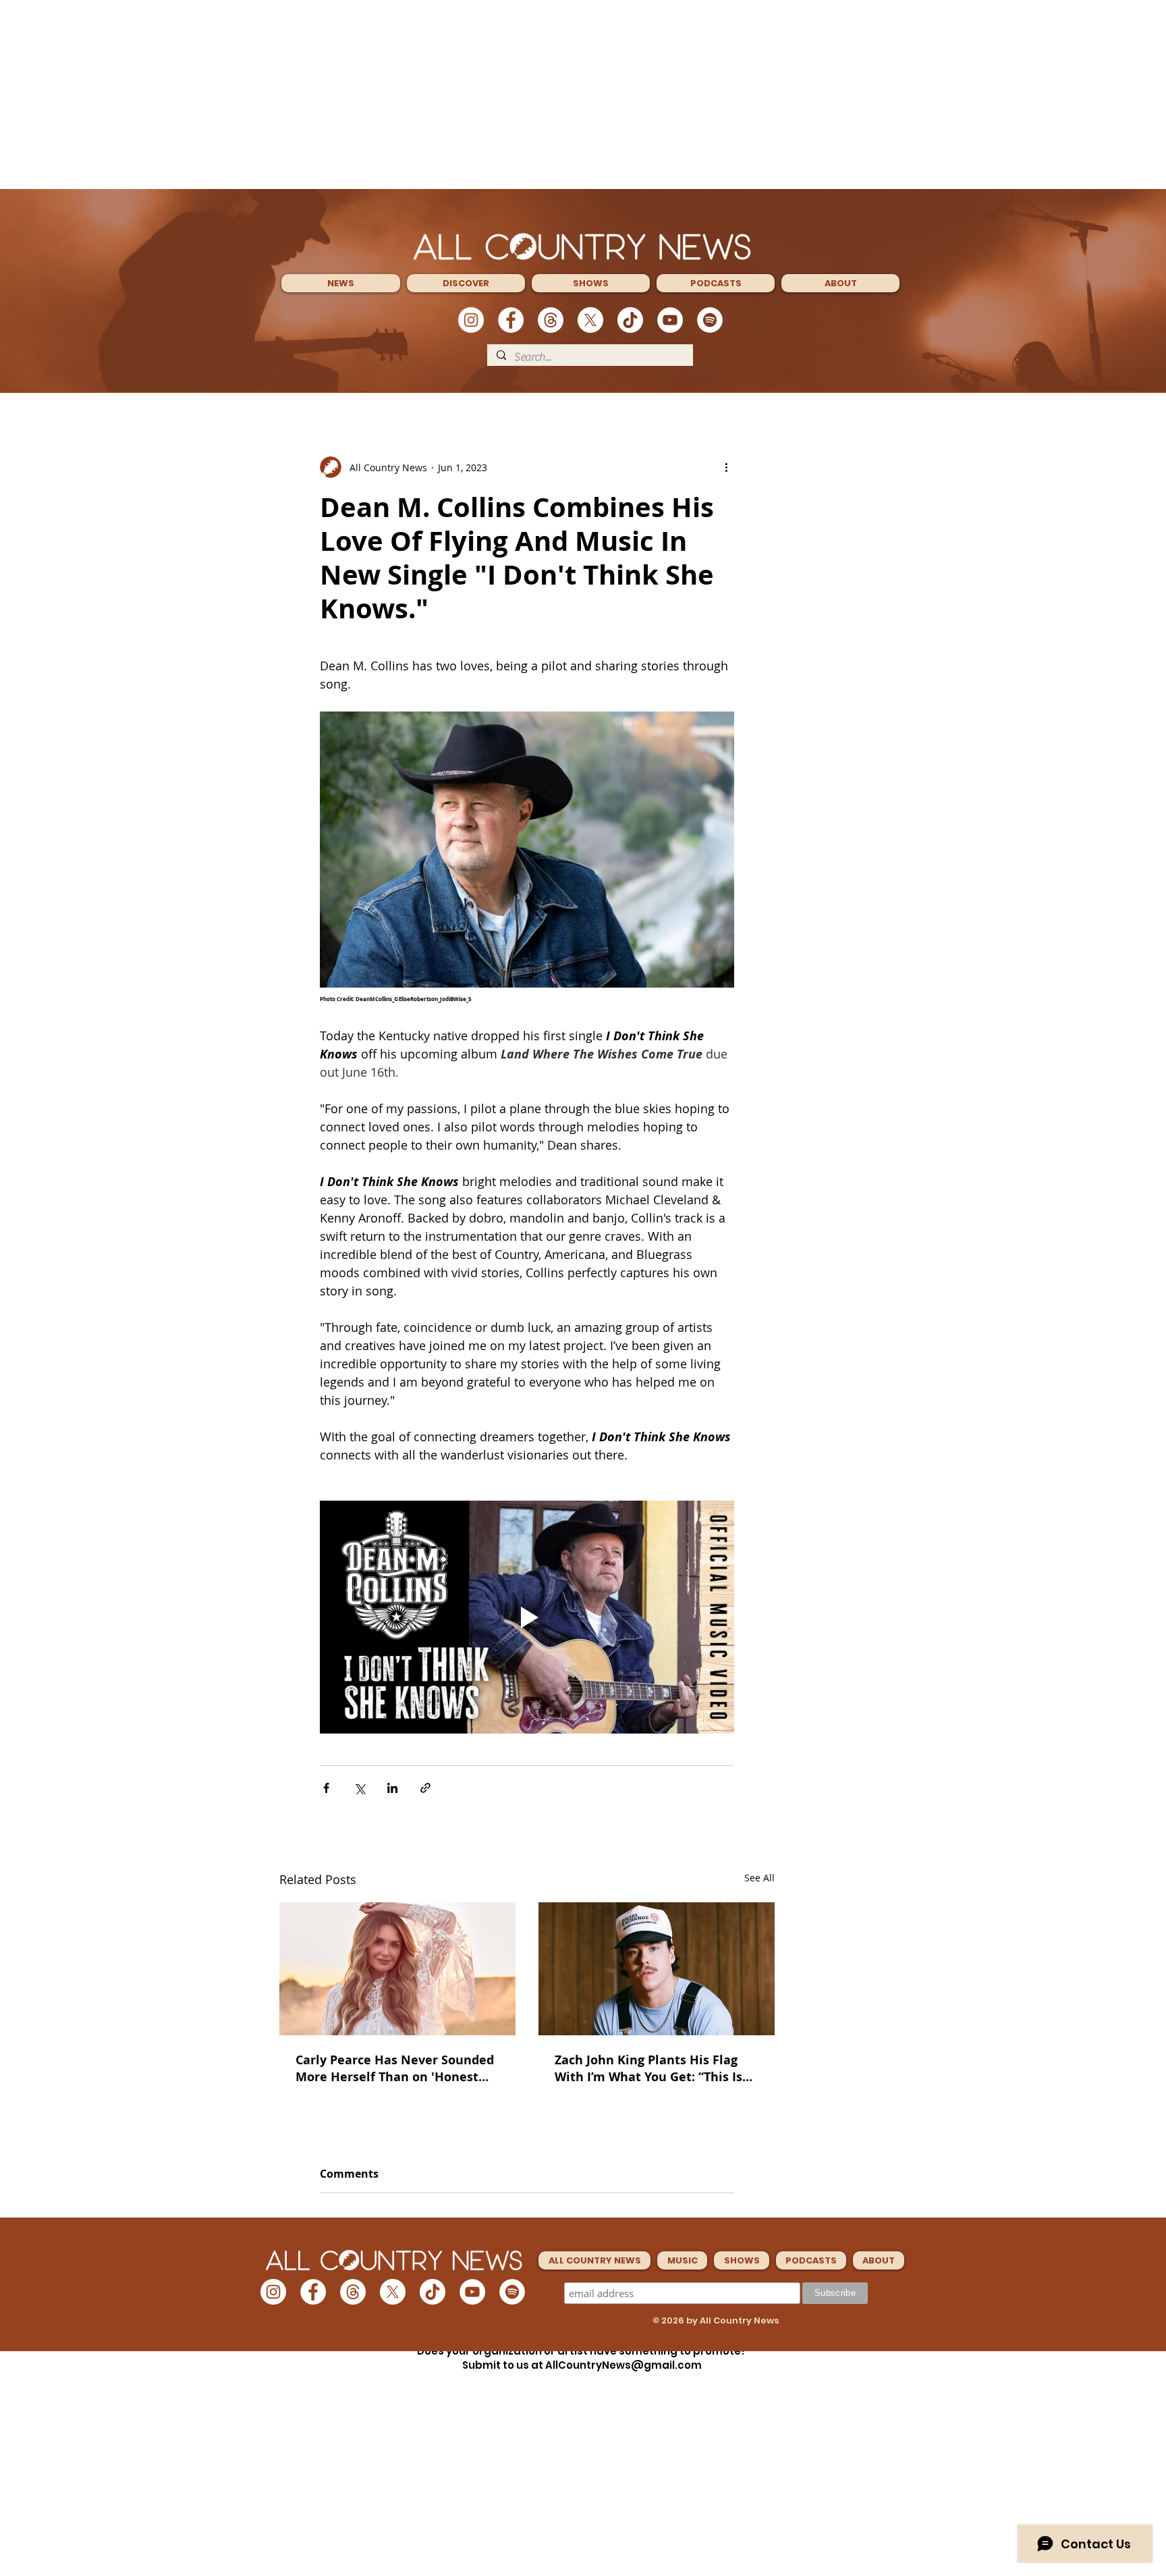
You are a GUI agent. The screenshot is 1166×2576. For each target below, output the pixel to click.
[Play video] (527, 1617)
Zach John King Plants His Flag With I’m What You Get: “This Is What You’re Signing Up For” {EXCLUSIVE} (648, 2068)
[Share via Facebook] (326, 1788)
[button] (341, 283)
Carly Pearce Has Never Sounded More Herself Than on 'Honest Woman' (395, 2068)
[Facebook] (511, 320)
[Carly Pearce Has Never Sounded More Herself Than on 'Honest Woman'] (397, 1969)
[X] (590, 320)
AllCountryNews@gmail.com (623, 2365)
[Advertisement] (583, 95)
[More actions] (726, 467)
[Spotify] (710, 320)
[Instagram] (471, 320)
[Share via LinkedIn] (392, 1788)
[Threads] (551, 320)
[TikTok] (630, 320)
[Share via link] (425, 1788)
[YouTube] (670, 320)
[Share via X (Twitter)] (359, 1788)
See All (759, 1878)
